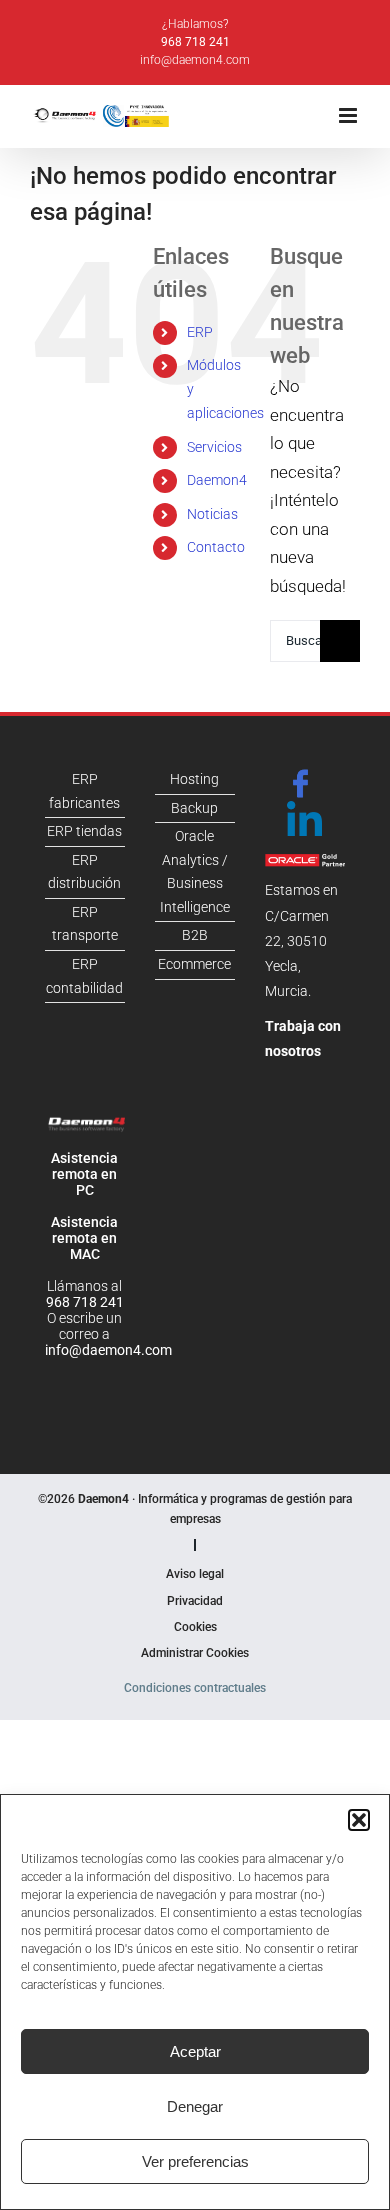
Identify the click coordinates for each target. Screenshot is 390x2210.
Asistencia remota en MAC (84, 1238)
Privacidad (195, 1601)
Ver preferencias (195, 2161)
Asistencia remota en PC (84, 1174)
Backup (194, 808)
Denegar (195, 2106)
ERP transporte (85, 924)
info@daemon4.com (195, 60)
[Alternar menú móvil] (349, 115)
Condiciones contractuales (195, 1688)
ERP (200, 332)
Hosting (194, 779)
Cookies (195, 1627)
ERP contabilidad (84, 976)
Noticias (212, 514)
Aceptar (195, 2051)
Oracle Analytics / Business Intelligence (195, 871)
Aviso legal (195, 1574)
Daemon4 (217, 480)
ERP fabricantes (84, 791)
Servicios (214, 447)
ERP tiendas (84, 831)
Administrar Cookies (195, 1653)
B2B (195, 935)
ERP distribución (84, 872)
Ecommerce (194, 964)
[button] (359, 1820)
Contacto (216, 547)
